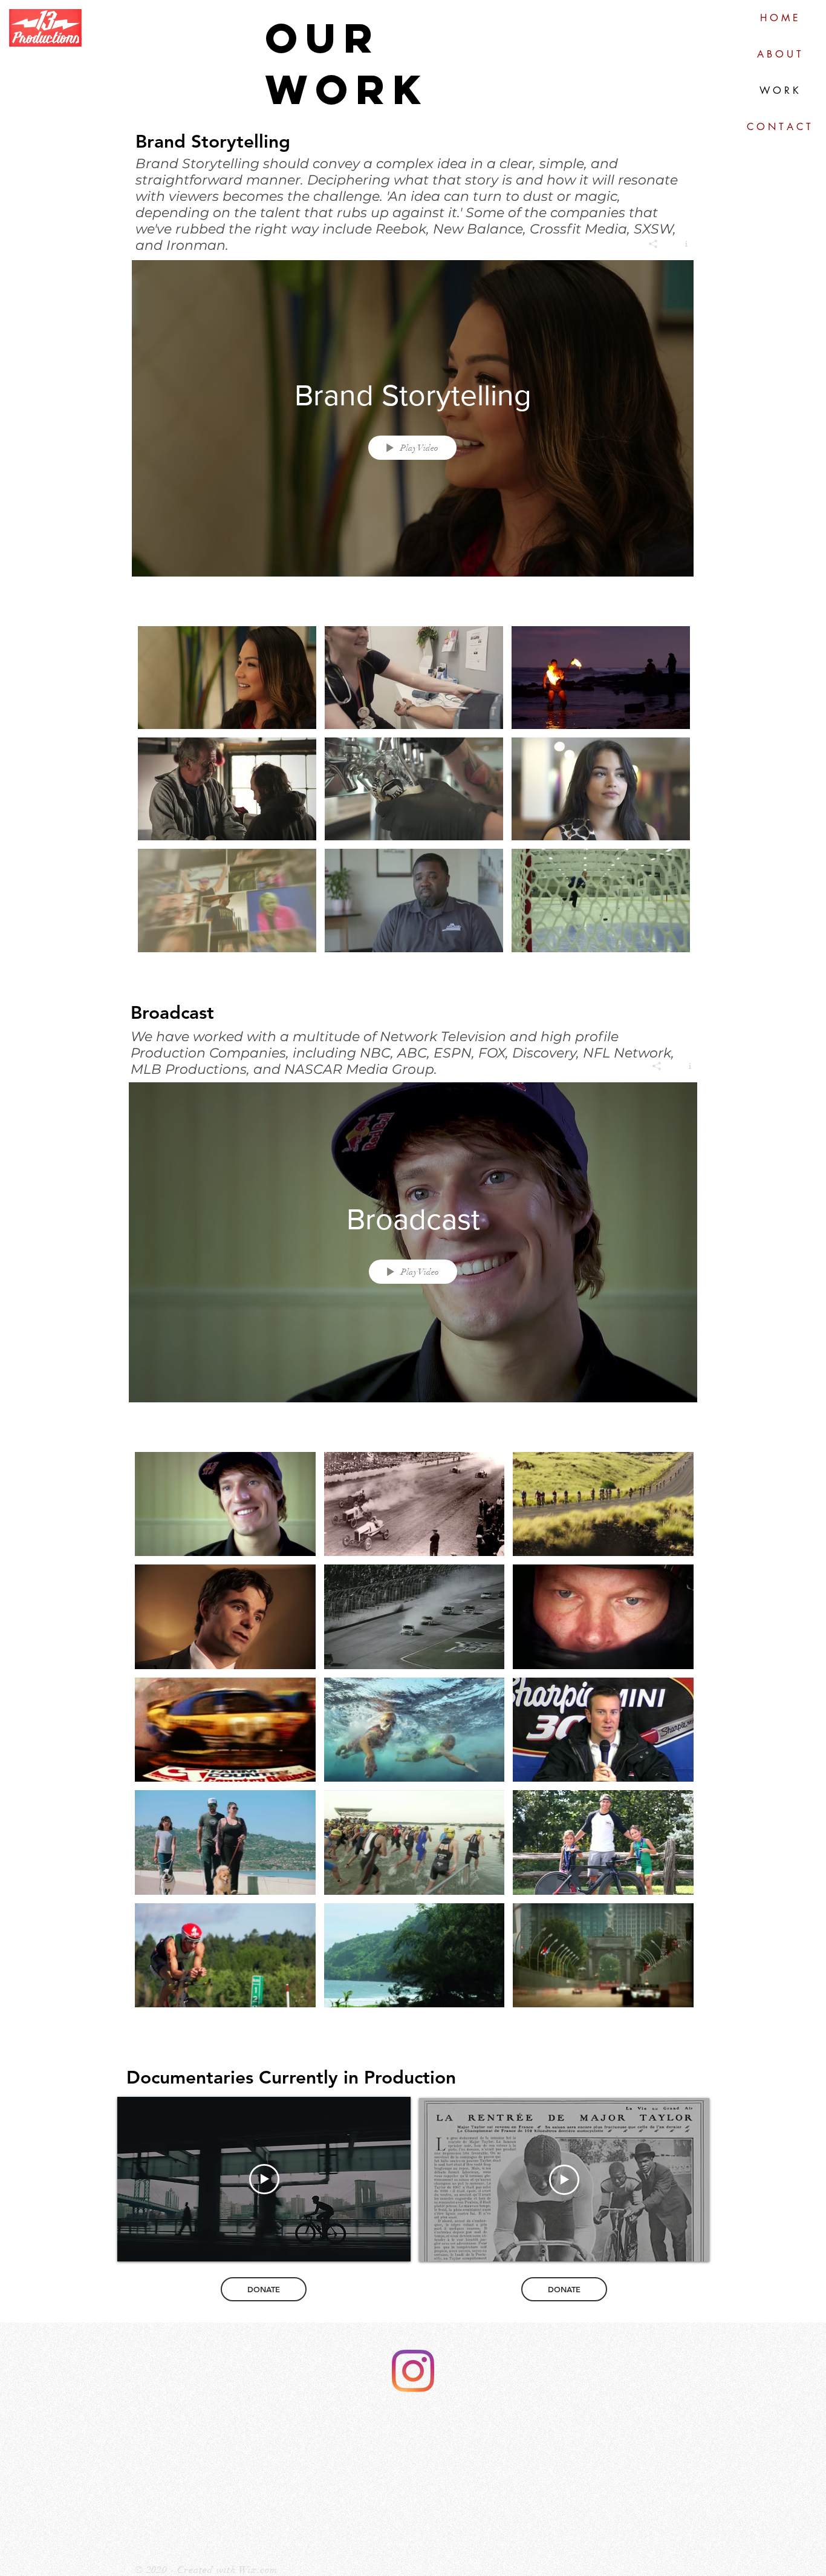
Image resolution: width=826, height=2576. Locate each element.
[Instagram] (413, 2371)
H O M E (779, 18)
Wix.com (259, 2570)
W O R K (779, 90)
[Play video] (264, 2179)
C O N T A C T (779, 127)
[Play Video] (227, 677)
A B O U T (779, 54)
